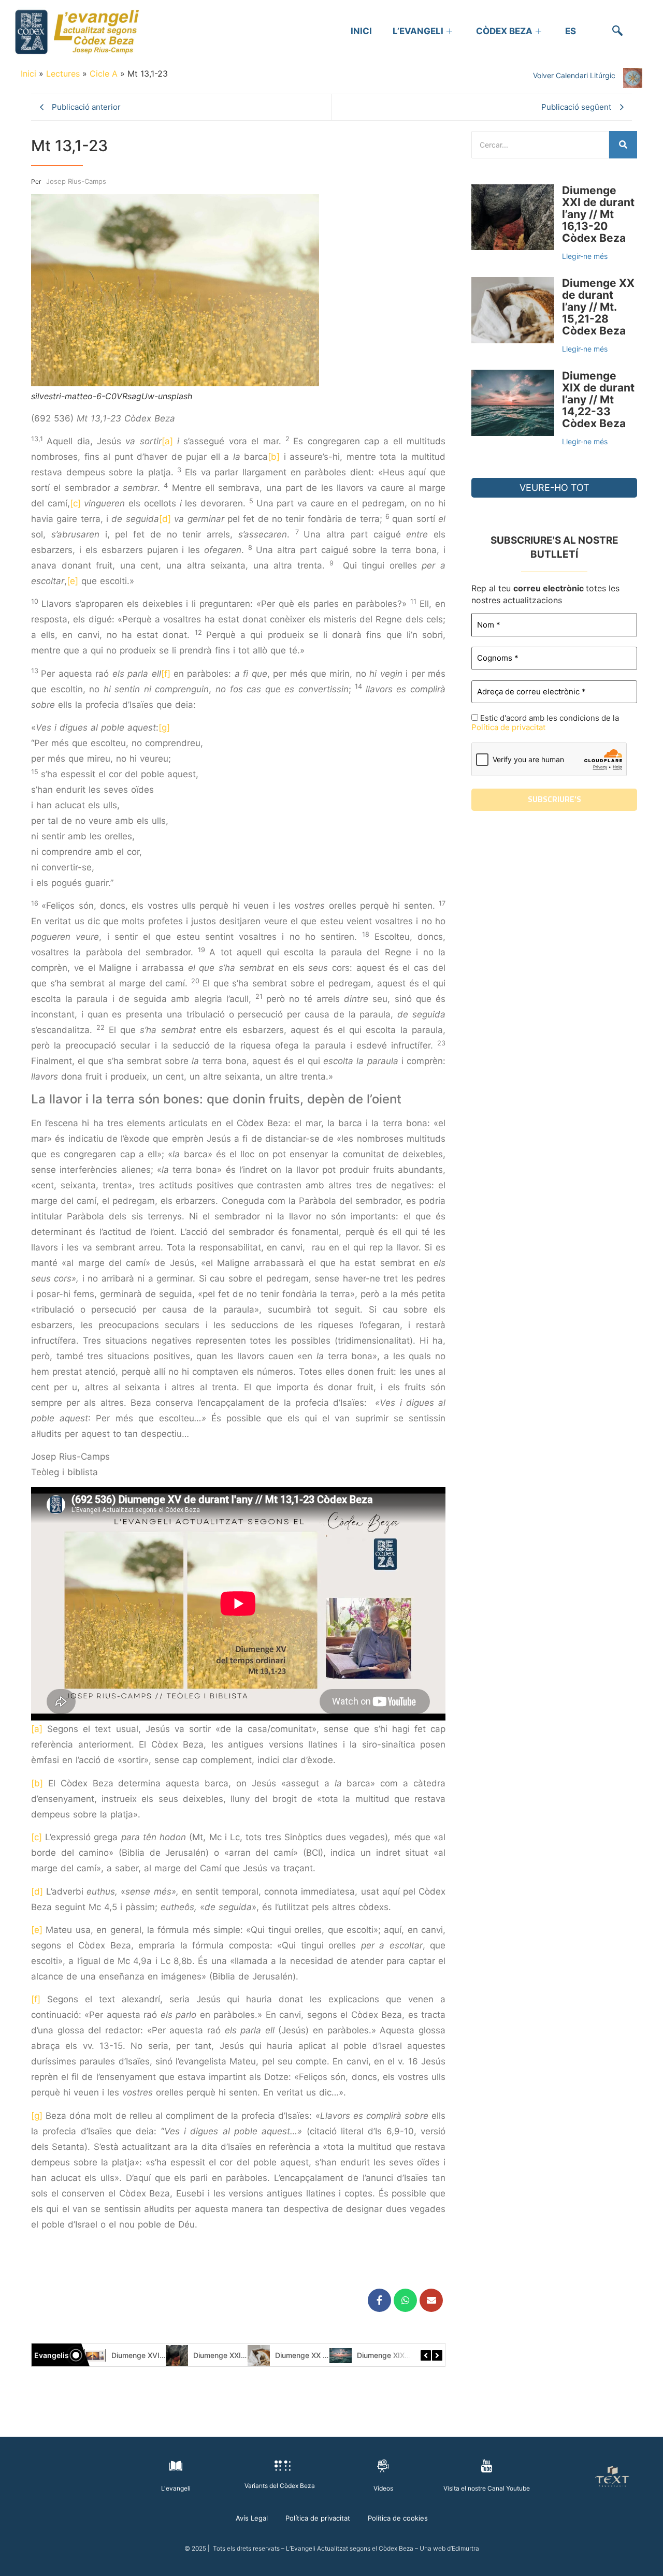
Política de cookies (398, 2518)
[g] (164, 727)
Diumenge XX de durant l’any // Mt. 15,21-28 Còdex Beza (598, 307)
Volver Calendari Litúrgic (574, 75)
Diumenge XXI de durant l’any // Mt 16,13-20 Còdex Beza (598, 214)
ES (571, 31)
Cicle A (104, 74)
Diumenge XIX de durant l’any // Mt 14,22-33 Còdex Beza (598, 399)
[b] (274, 457)
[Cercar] (623, 145)
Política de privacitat (508, 727)
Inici (361, 31)
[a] (167, 441)
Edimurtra (465, 2548)
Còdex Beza (504, 31)
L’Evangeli (418, 31)
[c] (75, 503)
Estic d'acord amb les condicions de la (545, 723)
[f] (166, 674)
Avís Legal (252, 2518)
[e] (73, 581)
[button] (612, 32)
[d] (165, 519)
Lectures (63, 74)
